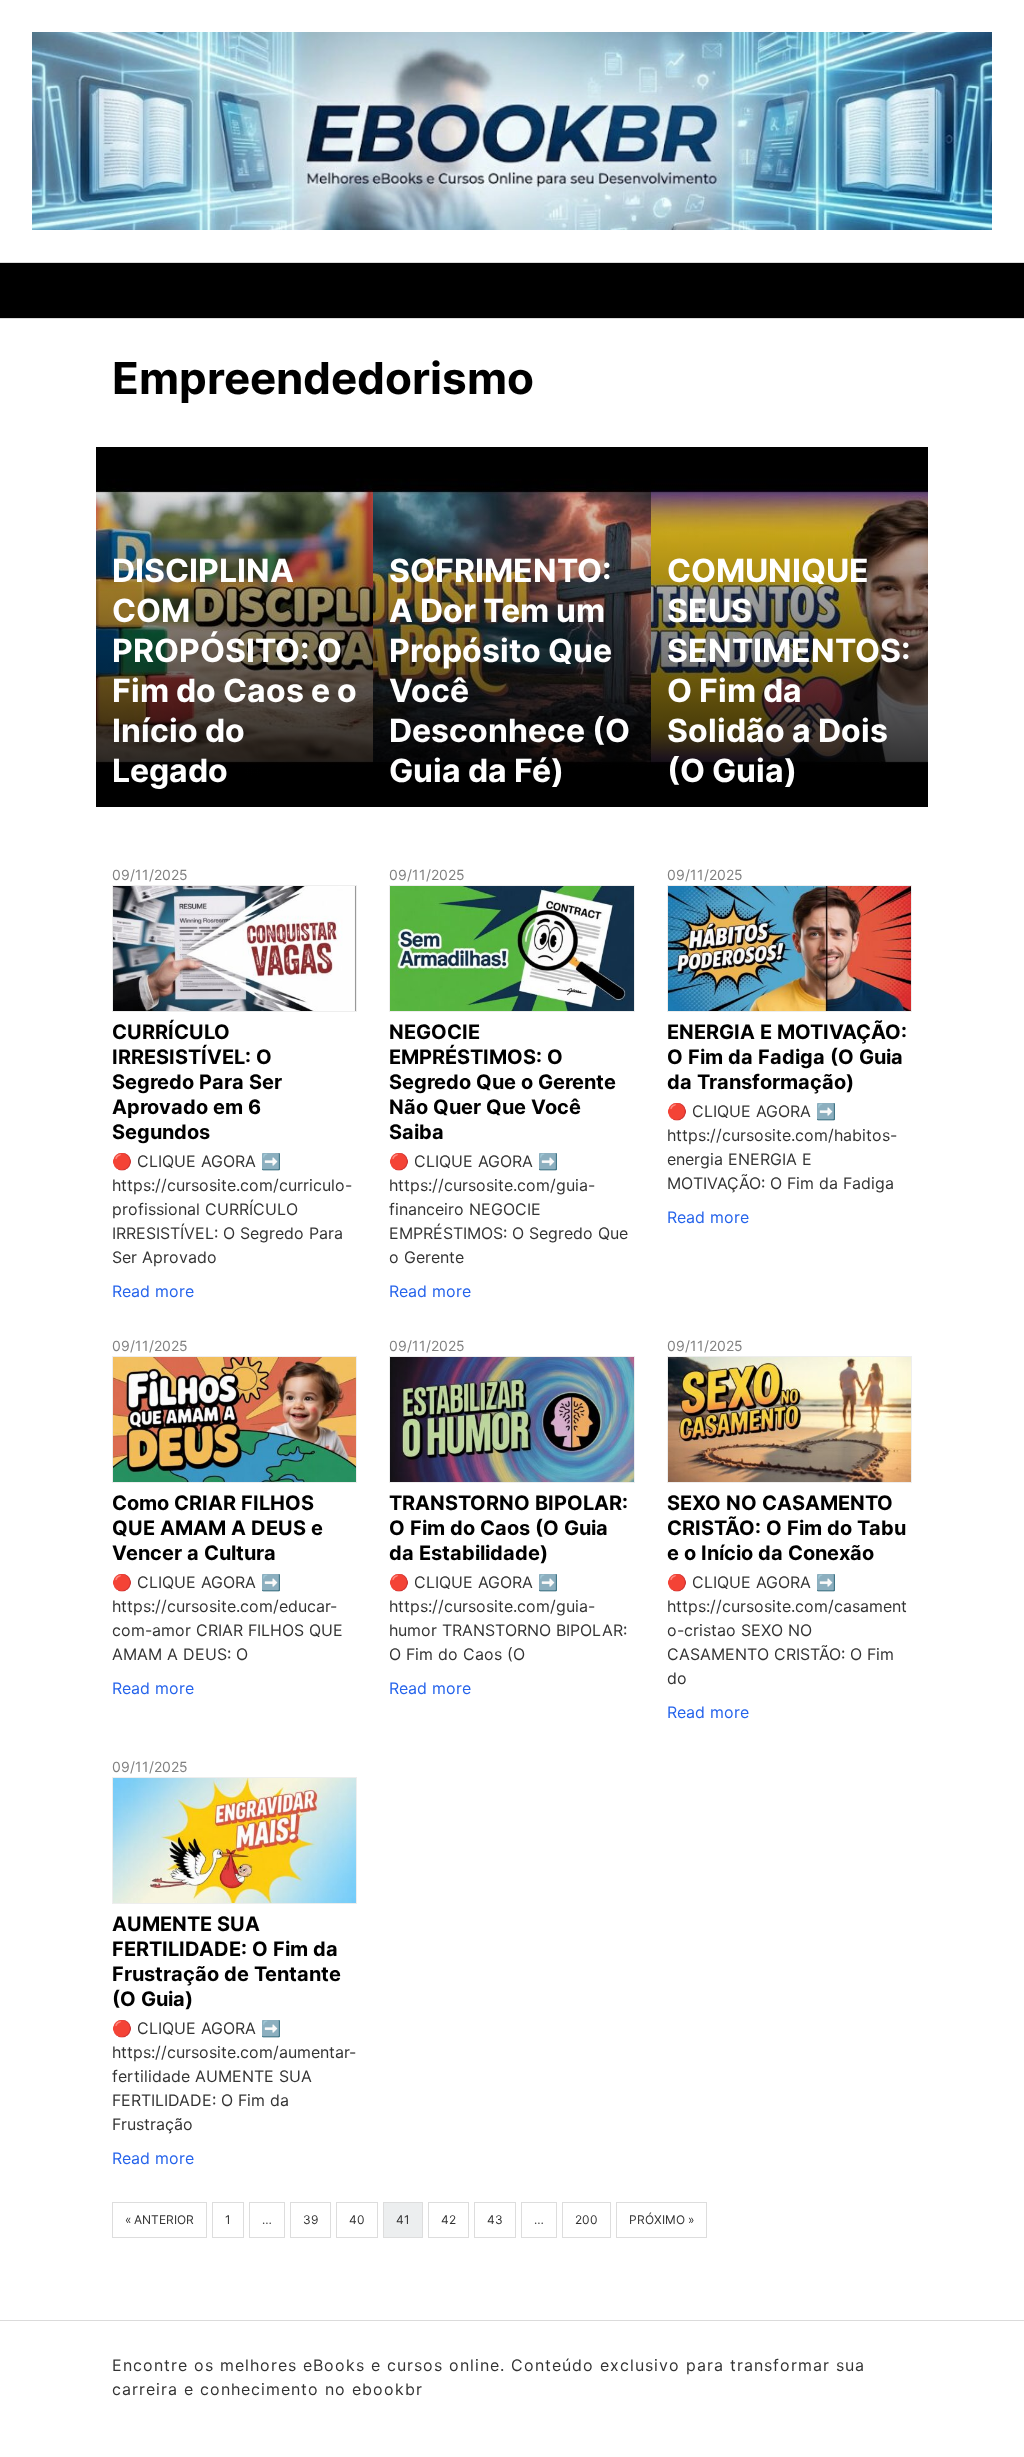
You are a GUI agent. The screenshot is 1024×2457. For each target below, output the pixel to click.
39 (310, 2219)
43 (495, 2219)
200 (586, 2219)
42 (448, 2219)
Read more (153, 1291)
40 (357, 2219)
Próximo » (661, 2219)
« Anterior (159, 2219)
